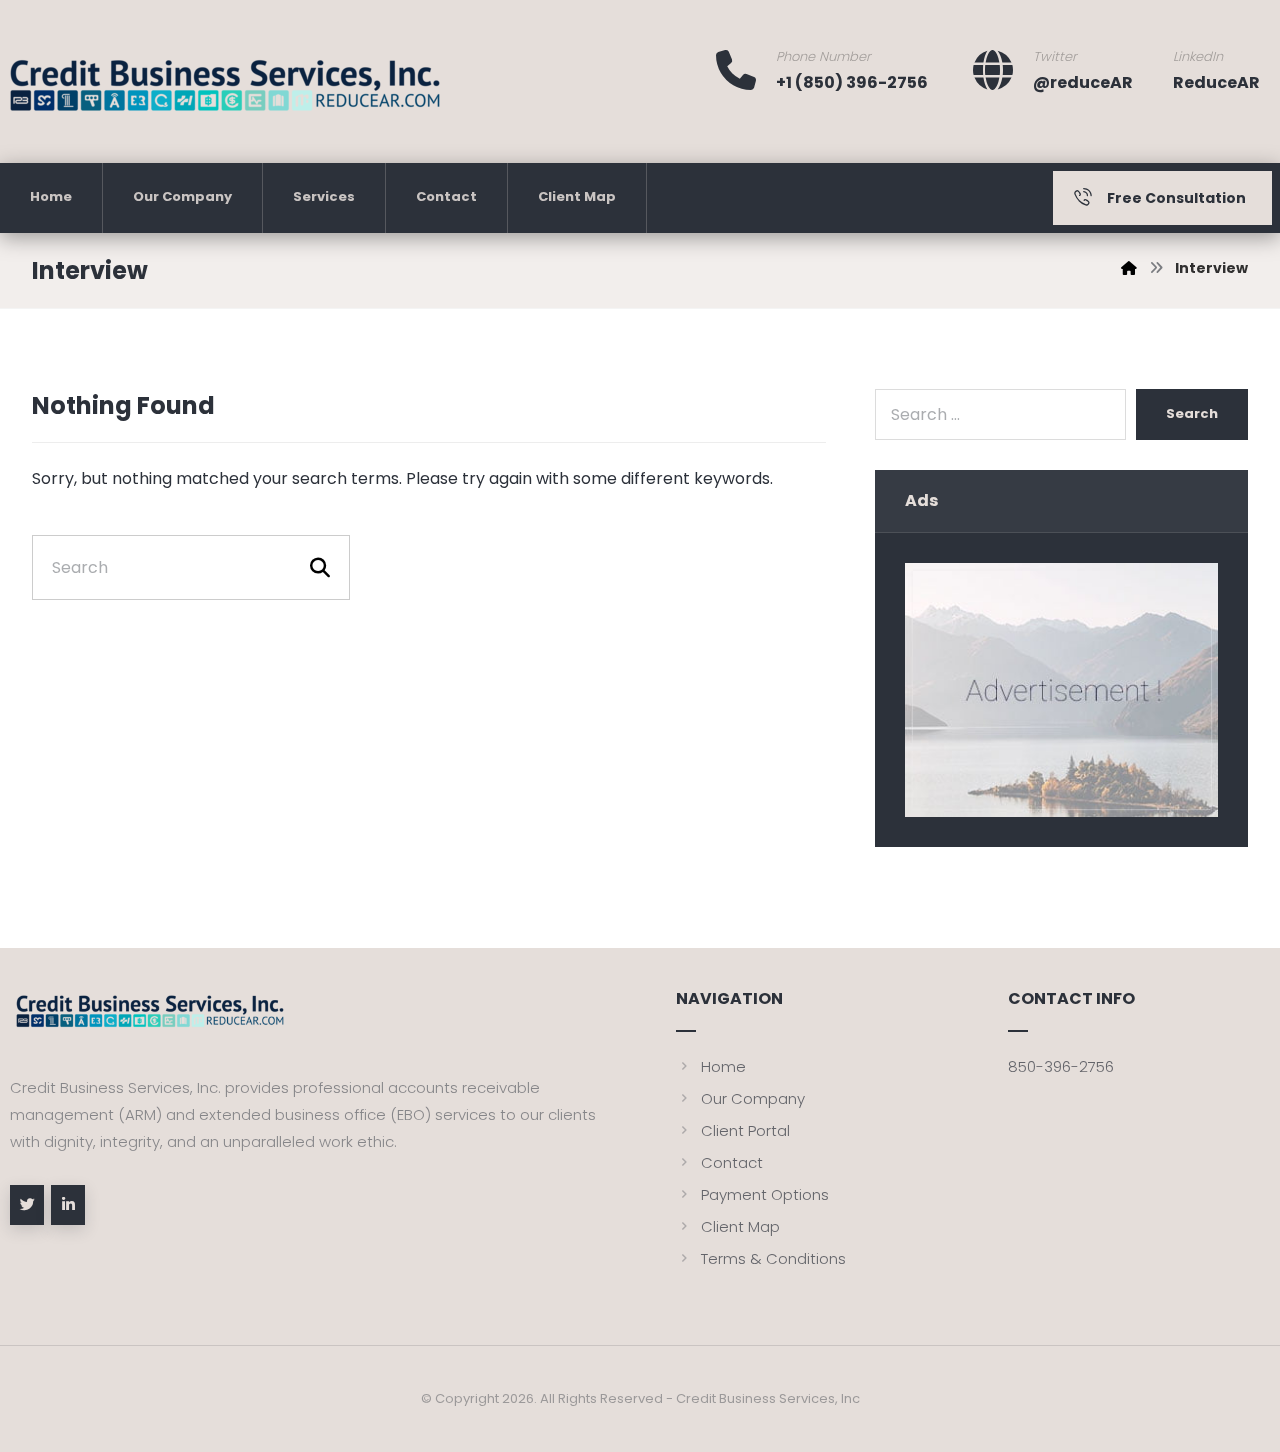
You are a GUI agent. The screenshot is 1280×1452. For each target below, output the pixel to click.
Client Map (740, 1226)
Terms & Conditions (773, 1258)
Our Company (753, 1098)
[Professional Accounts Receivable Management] (225, 93)
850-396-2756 (1061, 1066)
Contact (732, 1162)
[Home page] (1129, 268)
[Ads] (1061, 690)
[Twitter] (27, 1205)
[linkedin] (68, 1205)
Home (723, 1066)
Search (1192, 413)
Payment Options (765, 1194)
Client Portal (745, 1130)
